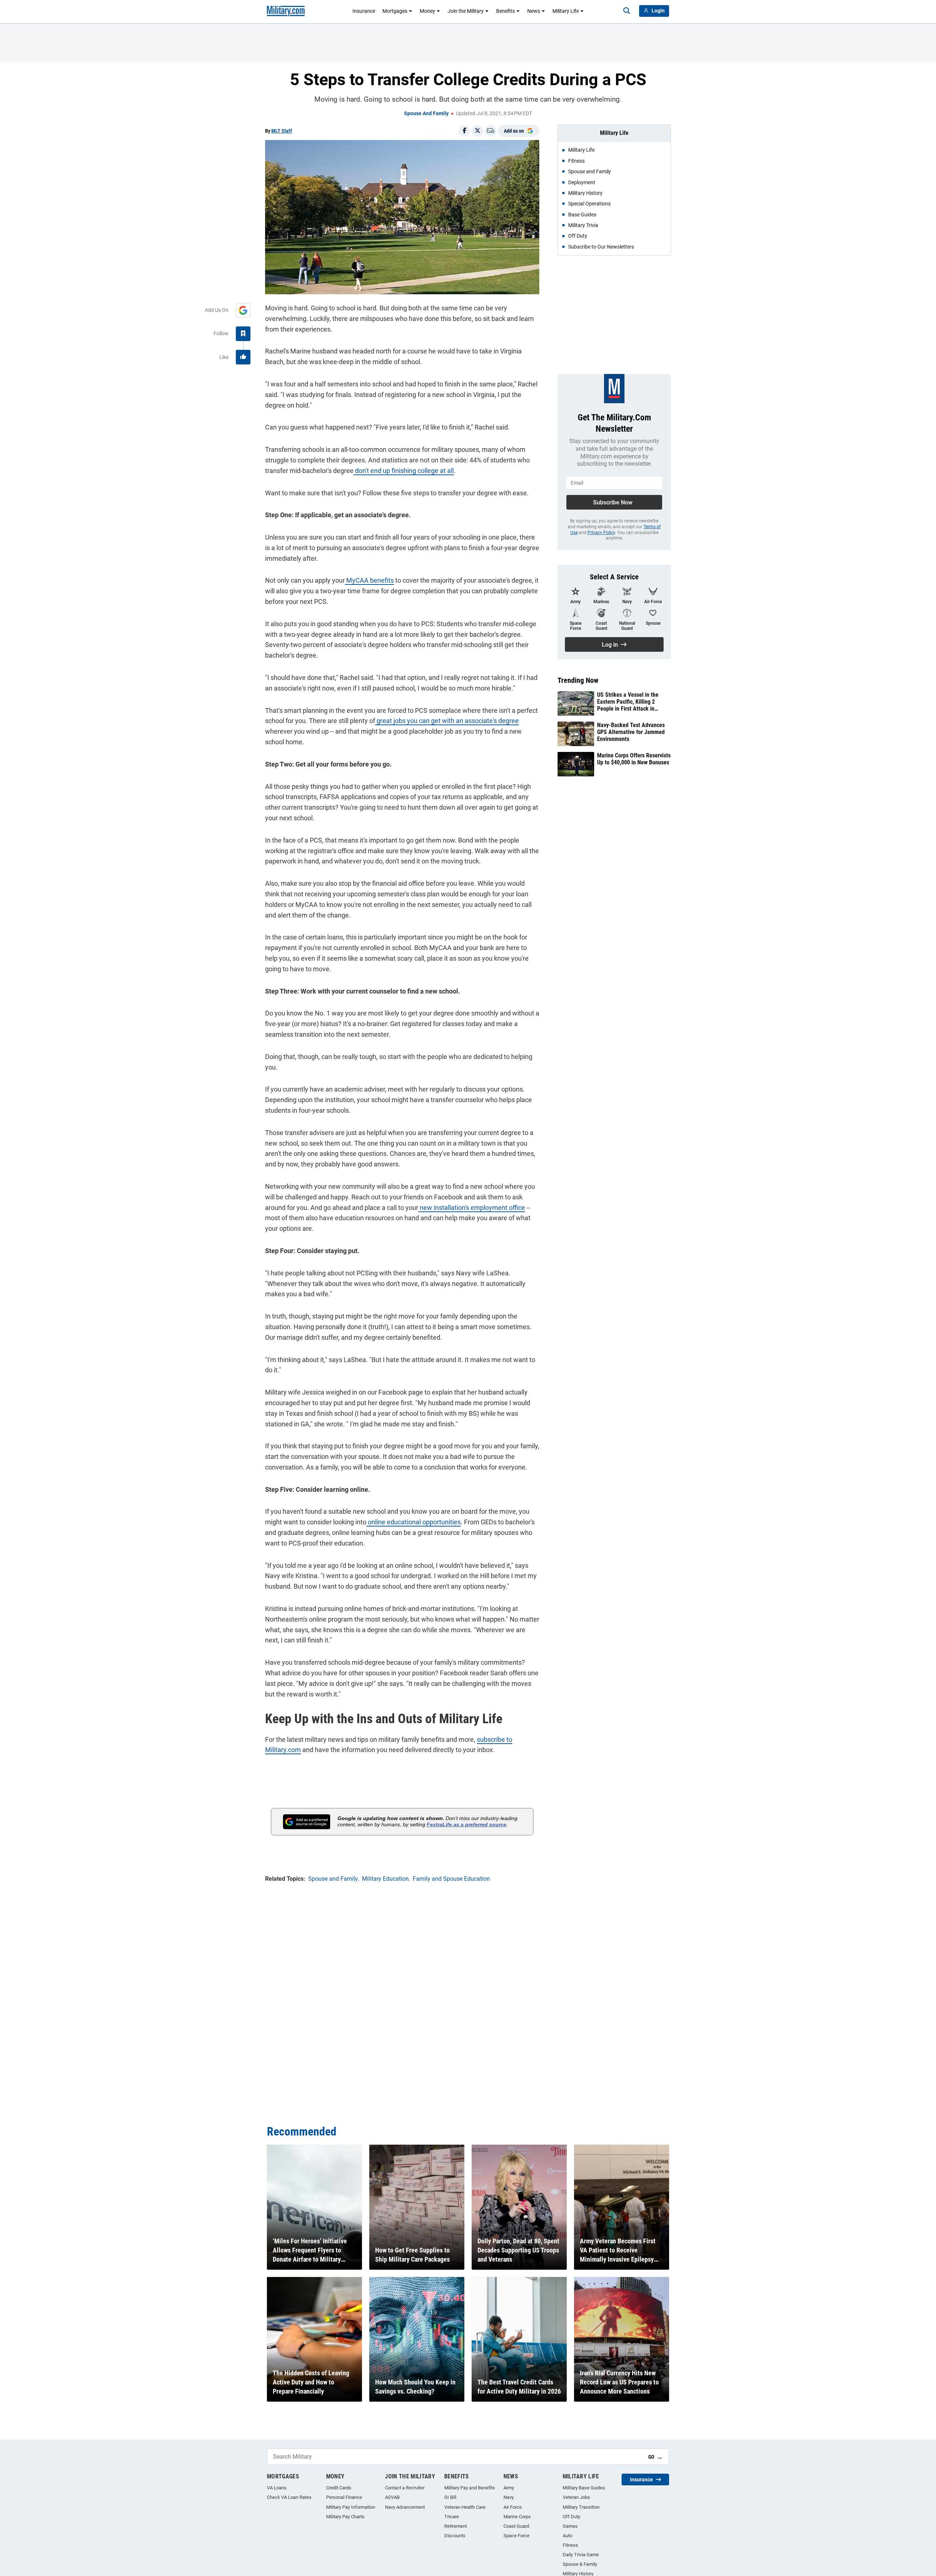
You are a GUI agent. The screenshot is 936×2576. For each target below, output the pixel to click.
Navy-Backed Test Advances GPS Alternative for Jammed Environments (631, 732)
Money (427, 11)
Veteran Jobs (576, 2497)
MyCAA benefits (369, 580)
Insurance (364, 11)
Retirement (456, 2526)
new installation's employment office (472, 1208)
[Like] (243, 357)
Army (509, 2488)
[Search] (627, 11)
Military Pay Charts (345, 2517)
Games (570, 2526)
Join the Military (466, 11)
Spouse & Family (580, 2564)
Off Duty (571, 2517)
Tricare (452, 2517)
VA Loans (277, 2488)
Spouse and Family (426, 113)
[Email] (491, 131)
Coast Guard (516, 2526)
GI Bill (450, 2497)
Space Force (516, 2536)
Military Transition (581, 2507)
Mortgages (395, 11)
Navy (509, 2497)
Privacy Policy (601, 533)
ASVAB (392, 2497)
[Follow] (243, 334)
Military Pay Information (351, 2507)
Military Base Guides (584, 2488)
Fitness (570, 2545)
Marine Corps (517, 2517)
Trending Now (578, 680)
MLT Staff (282, 131)
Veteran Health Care (465, 2507)
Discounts (455, 2536)
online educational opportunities (414, 1522)
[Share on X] (478, 131)
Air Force (513, 2507)
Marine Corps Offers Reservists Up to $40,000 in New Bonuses (634, 759)
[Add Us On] (243, 310)
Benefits (505, 11)
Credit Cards (339, 2488)
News (534, 11)
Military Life (566, 11)
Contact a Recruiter (405, 2488)
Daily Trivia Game (581, 2555)
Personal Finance (344, 2497)
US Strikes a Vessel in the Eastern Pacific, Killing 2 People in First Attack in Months (628, 702)
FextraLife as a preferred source (467, 1824)
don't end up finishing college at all (404, 471)
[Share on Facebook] (464, 131)
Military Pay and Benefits (470, 2488)
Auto (567, 2536)
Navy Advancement (405, 2507)
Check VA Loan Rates (289, 2497)
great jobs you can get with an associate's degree (447, 721)
